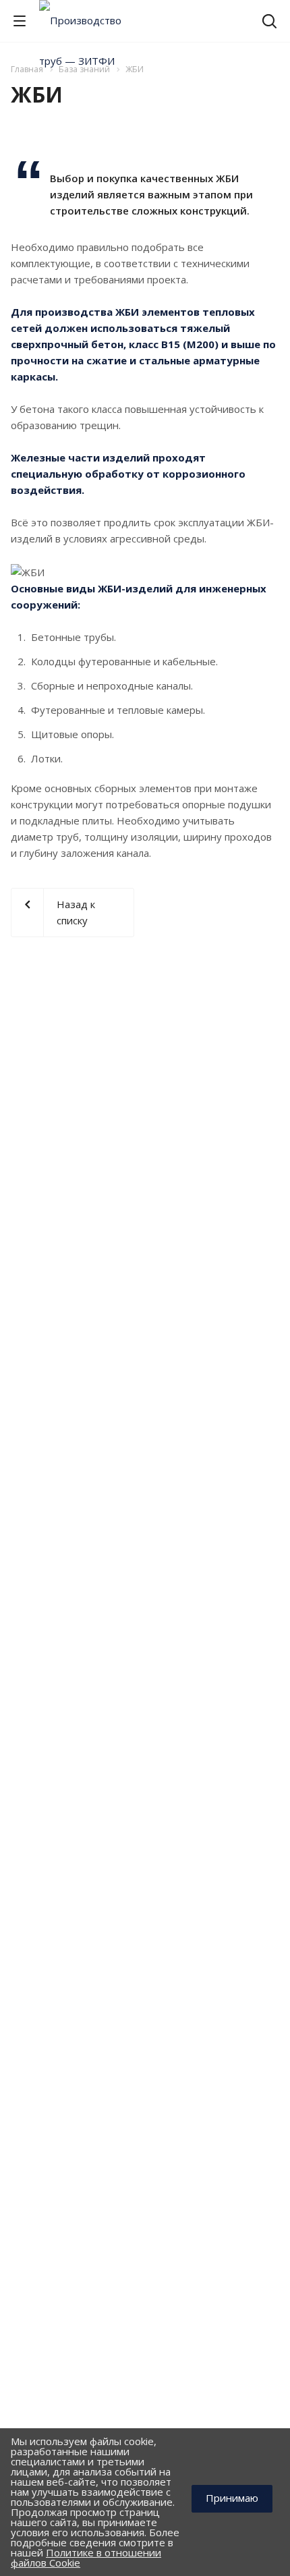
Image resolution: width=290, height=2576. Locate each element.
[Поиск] (269, 23)
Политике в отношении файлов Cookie (86, 2557)
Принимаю (232, 2498)
